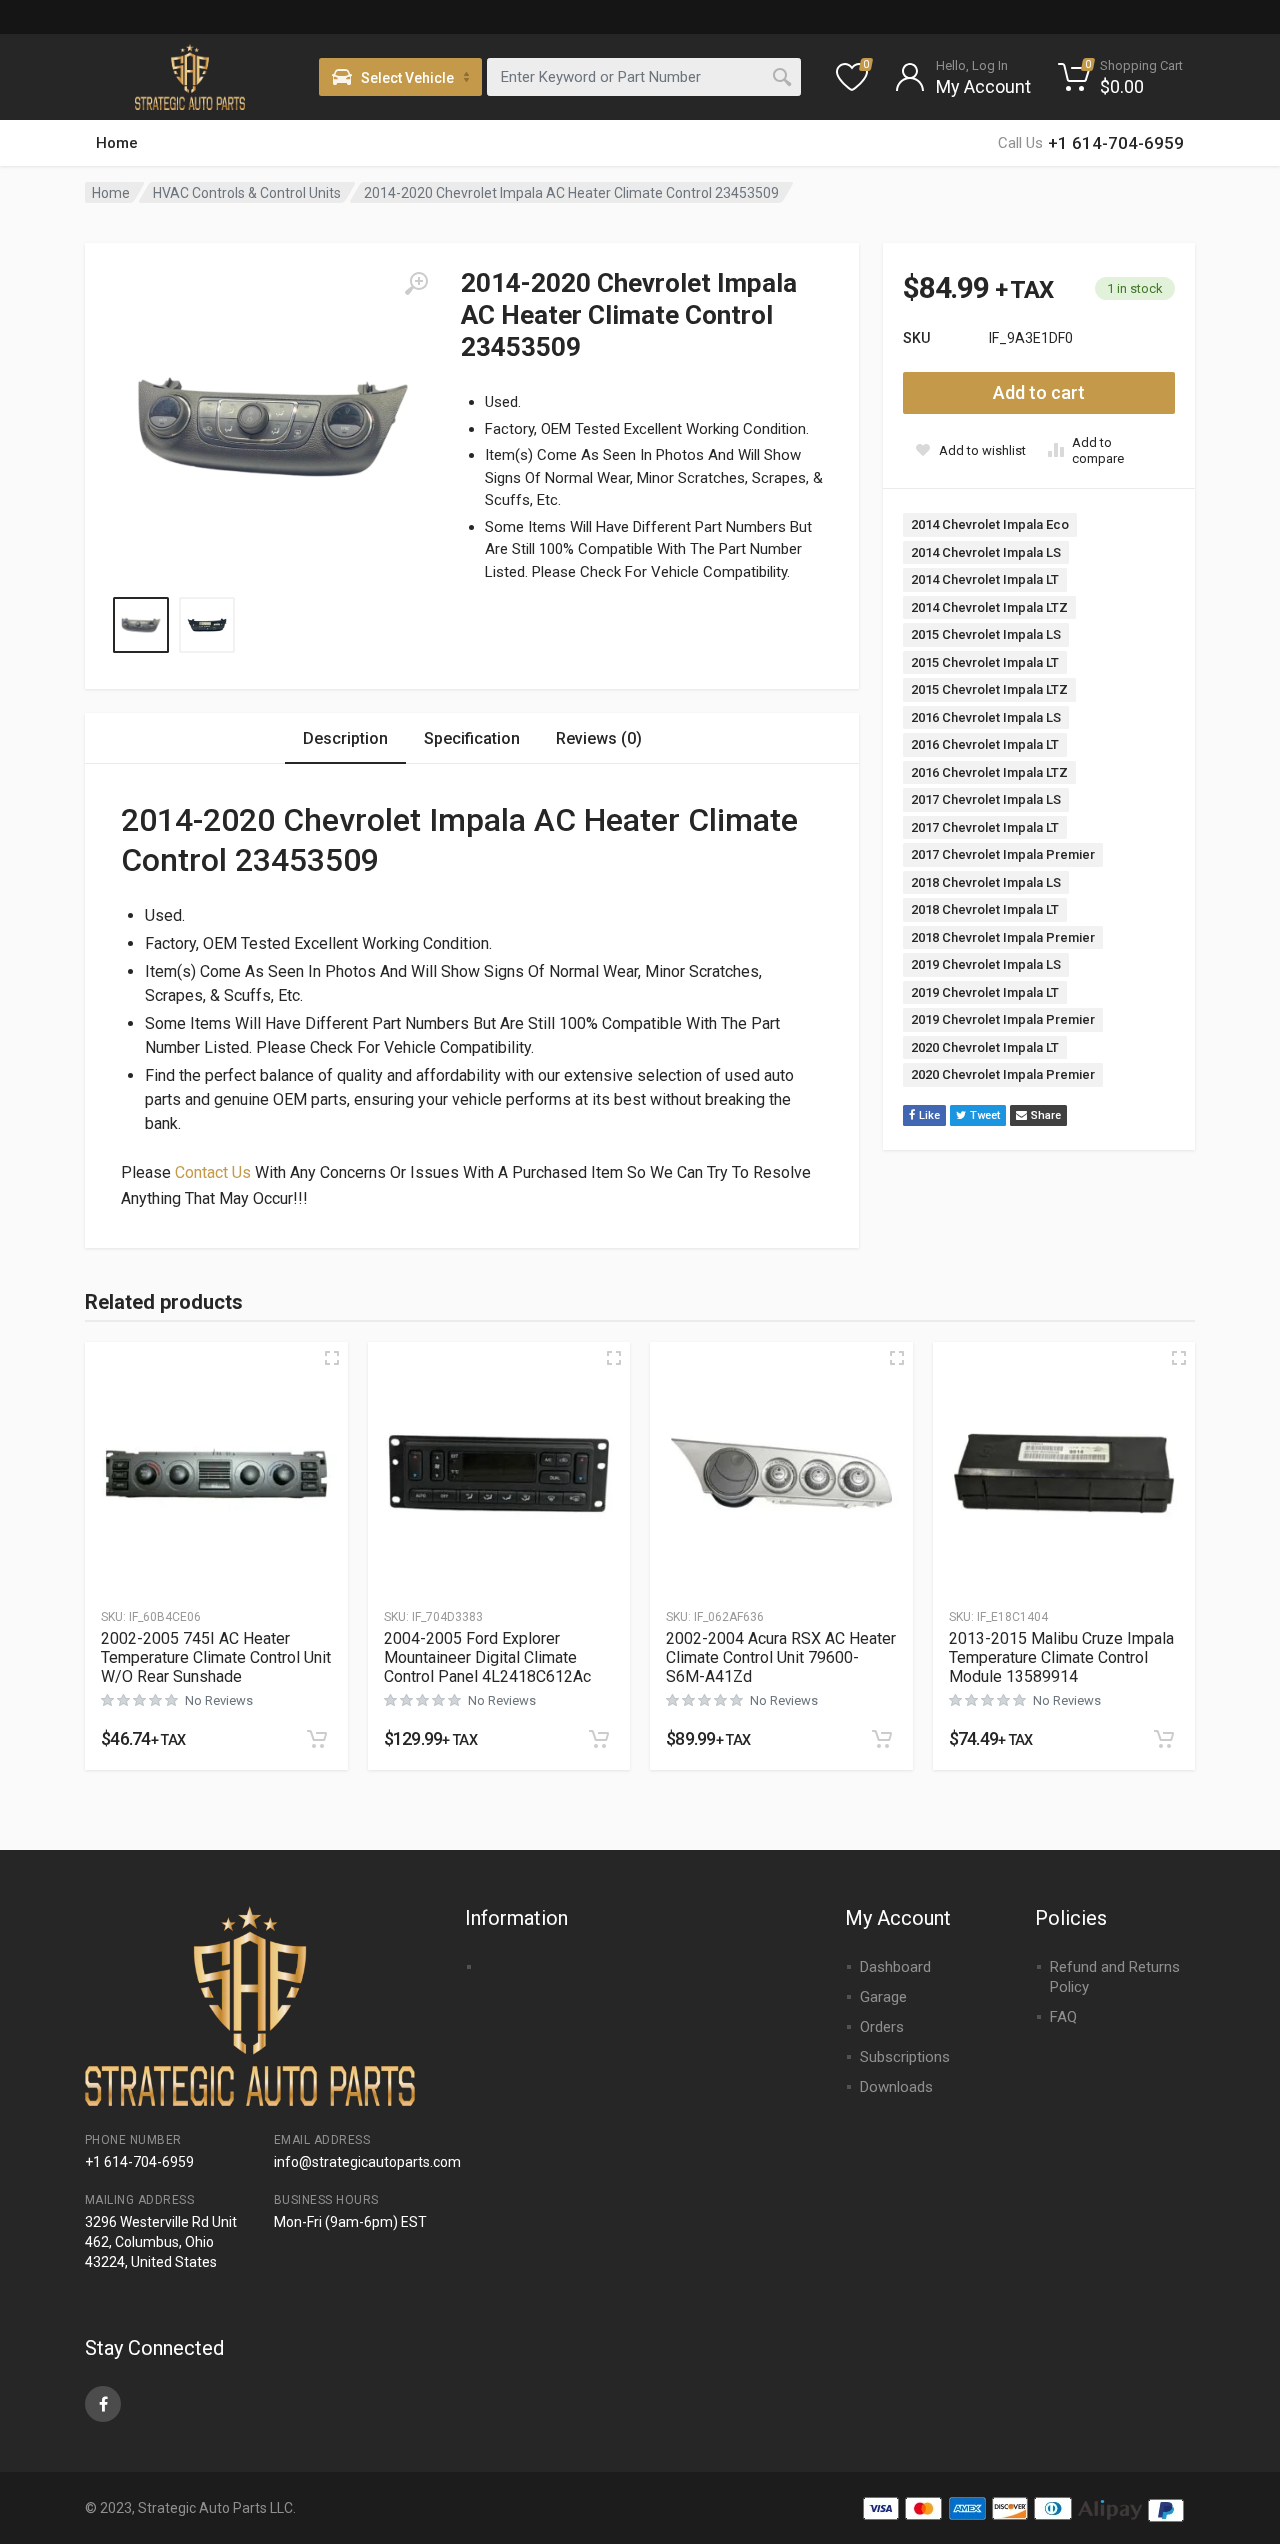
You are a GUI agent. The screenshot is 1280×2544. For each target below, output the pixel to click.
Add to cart (1039, 392)
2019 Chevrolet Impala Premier (1003, 1019)
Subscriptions (905, 2057)
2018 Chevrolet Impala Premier (1003, 937)
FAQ (1063, 2017)
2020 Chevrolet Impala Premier (1003, 1074)
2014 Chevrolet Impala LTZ (989, 607)
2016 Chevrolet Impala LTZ (989, 772)
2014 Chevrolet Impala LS (986, 552)
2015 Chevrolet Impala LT (985, 662)
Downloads (896, 2087)
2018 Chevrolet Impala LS (986, 882)
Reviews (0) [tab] (599, 738)
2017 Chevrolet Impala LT (985, 827)
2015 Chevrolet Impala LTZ (989, 689)
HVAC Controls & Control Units (247, 193)
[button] (317, 1739)
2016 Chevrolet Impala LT (985, 744)
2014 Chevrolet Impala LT (985, 579)
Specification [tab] (472, 738)
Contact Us (213, 1172)
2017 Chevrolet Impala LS (986, 799)
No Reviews (219, 1700)
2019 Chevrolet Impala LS (986, 964)
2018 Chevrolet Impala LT (985, 909)
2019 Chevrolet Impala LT (985, 992)
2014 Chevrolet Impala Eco (990, 524)
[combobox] (644, 77)
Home (117, 143)
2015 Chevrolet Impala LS (986, 634)
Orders (882, 2027)
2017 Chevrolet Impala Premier (1003, 854)
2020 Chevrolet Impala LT (985, 1047)
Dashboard (895, 1967)
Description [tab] (345, 738)
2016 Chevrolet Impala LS (986, 717)
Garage (883, 1997)
